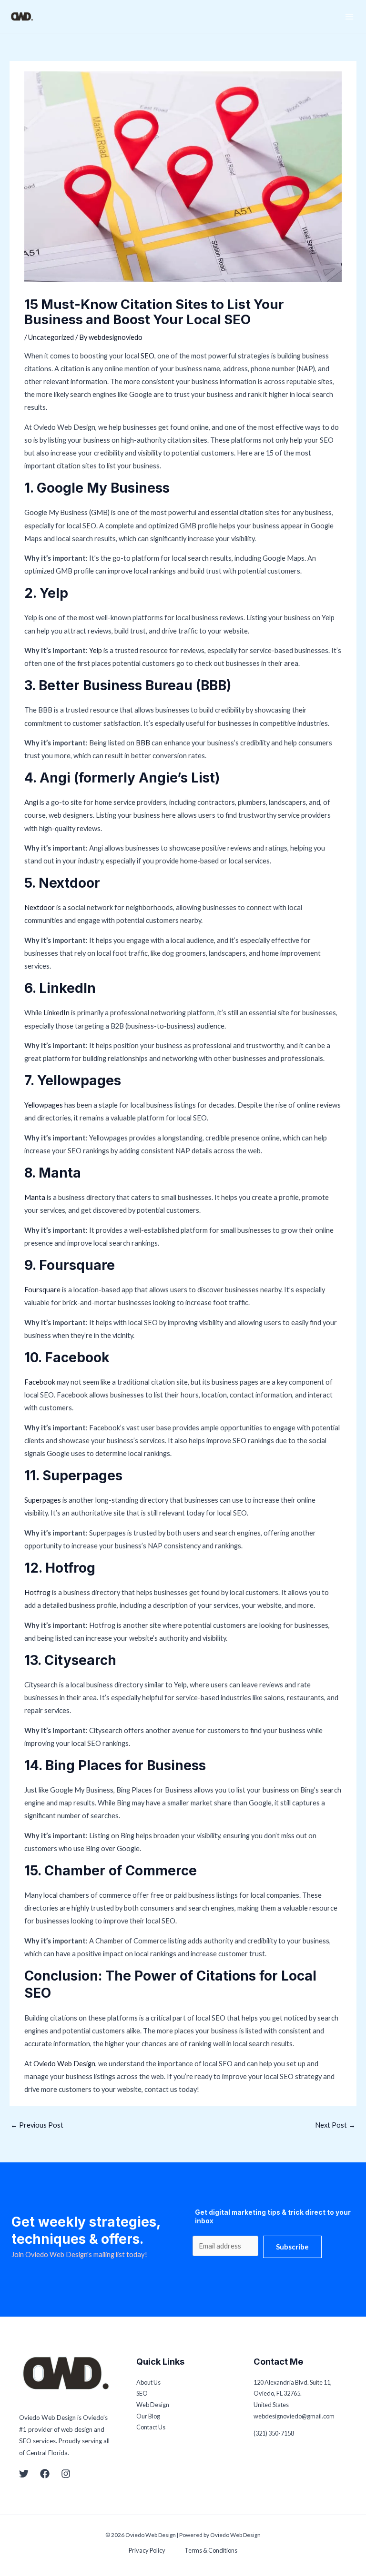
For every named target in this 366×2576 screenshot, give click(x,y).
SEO (147, 356)
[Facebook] (45, 2474)
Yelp (96, 650)
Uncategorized (51, 337)
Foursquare (43, 1290)
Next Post (335, 2125)
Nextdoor (40, 907)
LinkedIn (57, 1013)
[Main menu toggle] (349, 17)
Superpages (43, 1500)
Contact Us (151, 2427)
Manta (36, 1197)
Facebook (41, 1382)
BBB (144, 743)
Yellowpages (44, 1105)
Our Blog (148, 2416)
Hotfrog (38, 1592)
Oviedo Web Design (64, 2064)
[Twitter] (24, 2474)
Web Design (153, 2405)
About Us (148, 2382)
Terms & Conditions (211, 2550)
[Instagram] (66, 2474)
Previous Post (37, 2125)
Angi (32, 802)
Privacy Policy (147, 2550)
